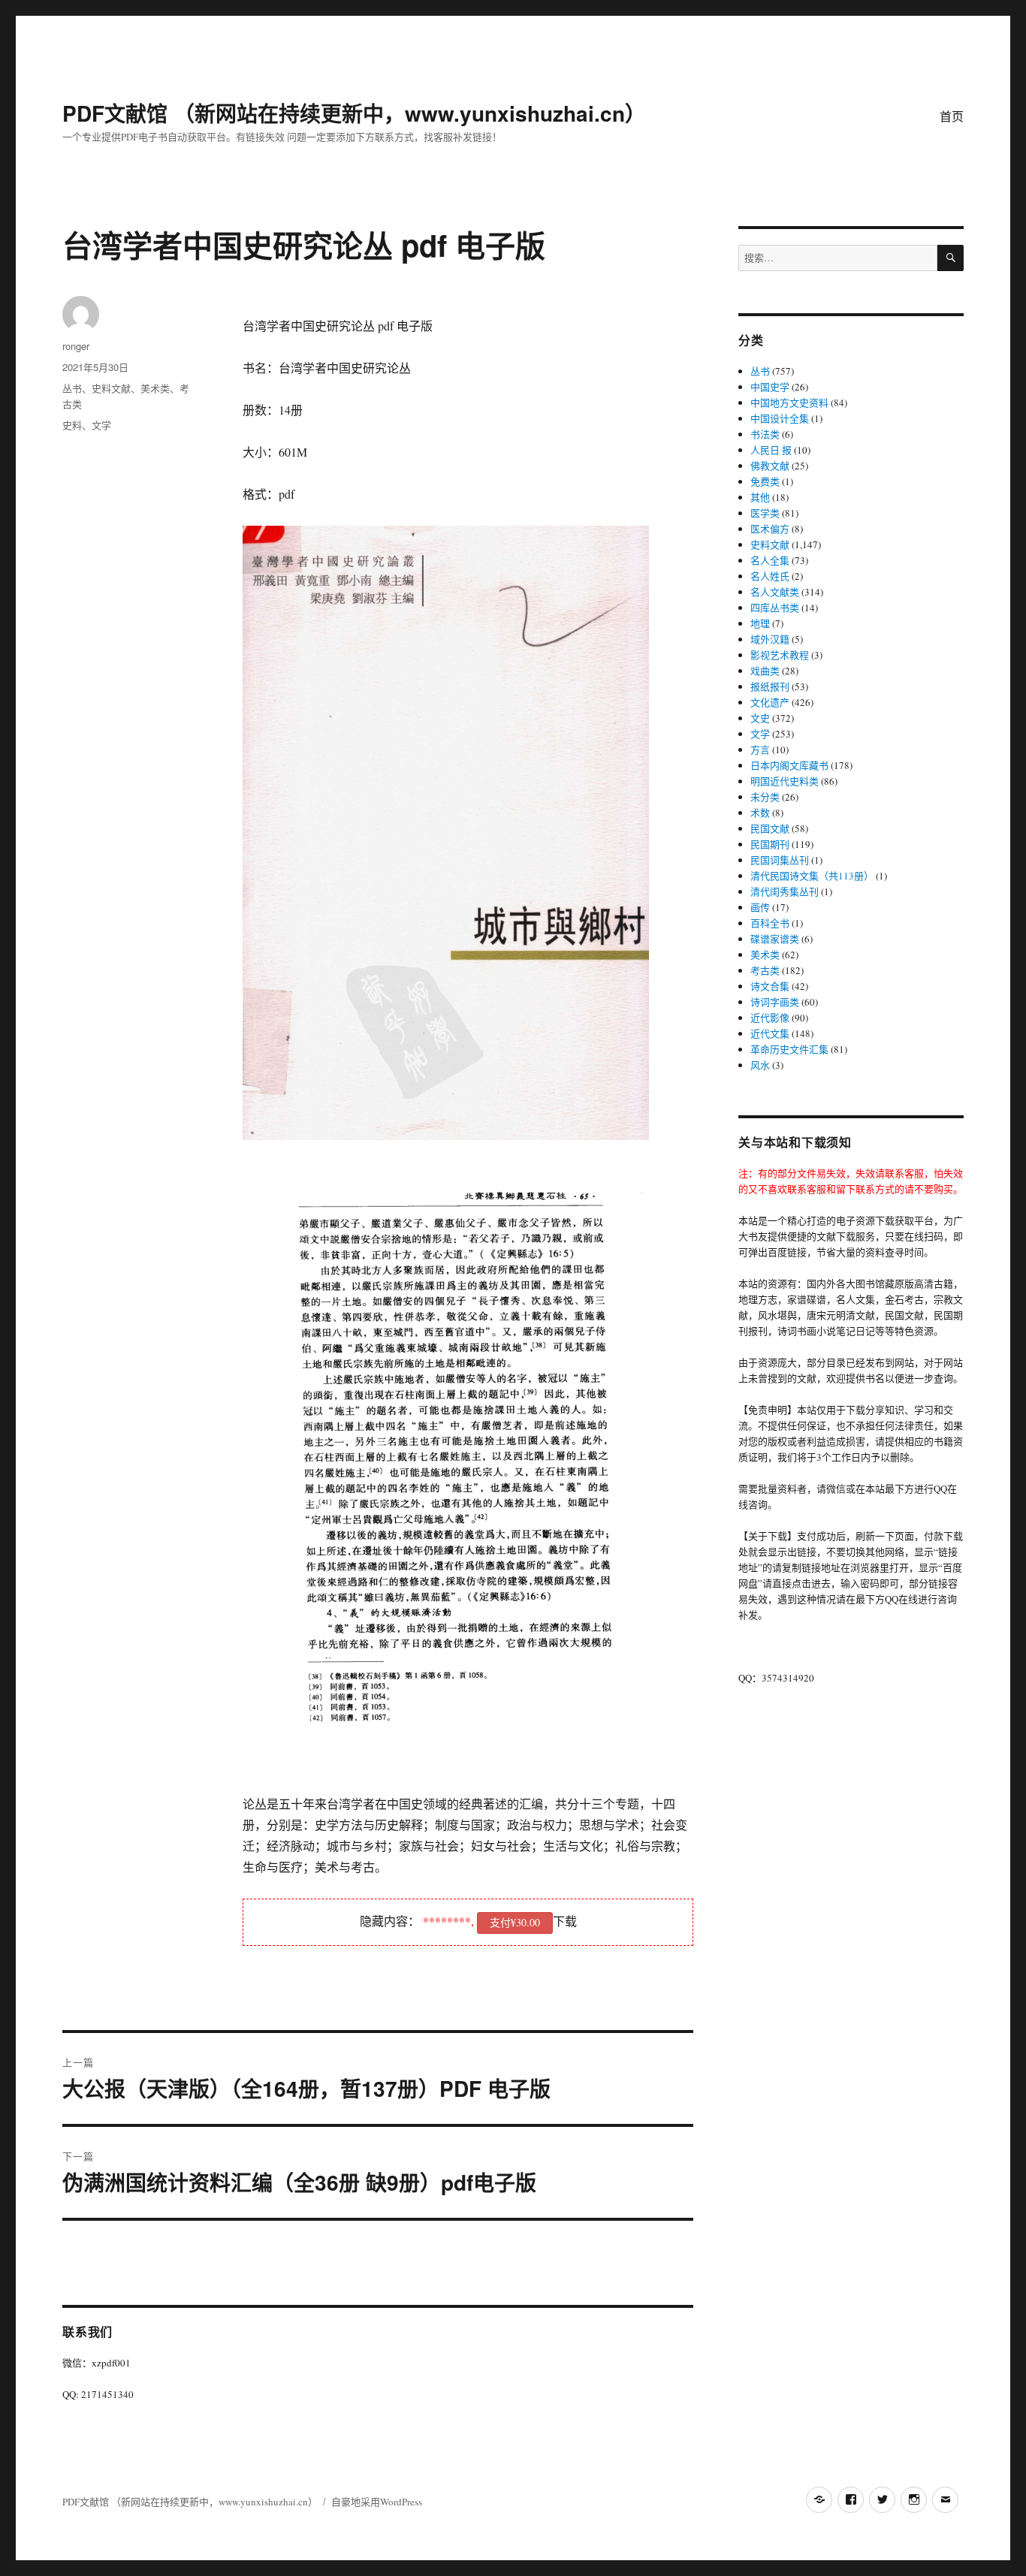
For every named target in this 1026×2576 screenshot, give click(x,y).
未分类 (765, 797)
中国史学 (770, 387)
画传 (760, 907)
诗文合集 (770, 986)
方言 (760, 750)
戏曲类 (765, 671)
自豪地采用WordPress (377, 2502)
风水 (760, 1065)
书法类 (765, 434)
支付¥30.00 (515, 1922)
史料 (72, 425)
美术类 (155, 388)
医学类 (765, 513)
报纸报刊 (770, 686)
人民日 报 (771, 450)
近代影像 (770, 1018)
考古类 (765, 970)
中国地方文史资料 (789, 403)
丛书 (72, 388)
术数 (760, 813)
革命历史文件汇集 (789, 1049)
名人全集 (770, 560)
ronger (76, 346)
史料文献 (111, 388)
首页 (952, 116)
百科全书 (770, 923)
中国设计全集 (780, 418)
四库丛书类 (775, 608)
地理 (760, 623)
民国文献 (770, 828)
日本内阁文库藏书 (789, 765)
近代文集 (770, 1033)
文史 (760, 718)
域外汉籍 (770, 639)
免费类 (765, 481)
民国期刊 (770, 844)
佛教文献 (770, 466)
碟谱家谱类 (775, 939)
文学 (101, 425)
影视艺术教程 (780, 655)
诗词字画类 (775, 1002)
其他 (760, 497)
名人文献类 (775, 592)
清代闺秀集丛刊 (785, 891)
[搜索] (951, 258)
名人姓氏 (770, 576)
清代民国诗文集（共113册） (812, 876)
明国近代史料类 (785, 781)
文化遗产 (770, 702)
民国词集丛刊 (780, 860)
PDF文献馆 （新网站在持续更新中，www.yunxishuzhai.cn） (354, 113)
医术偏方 (770, 529)
